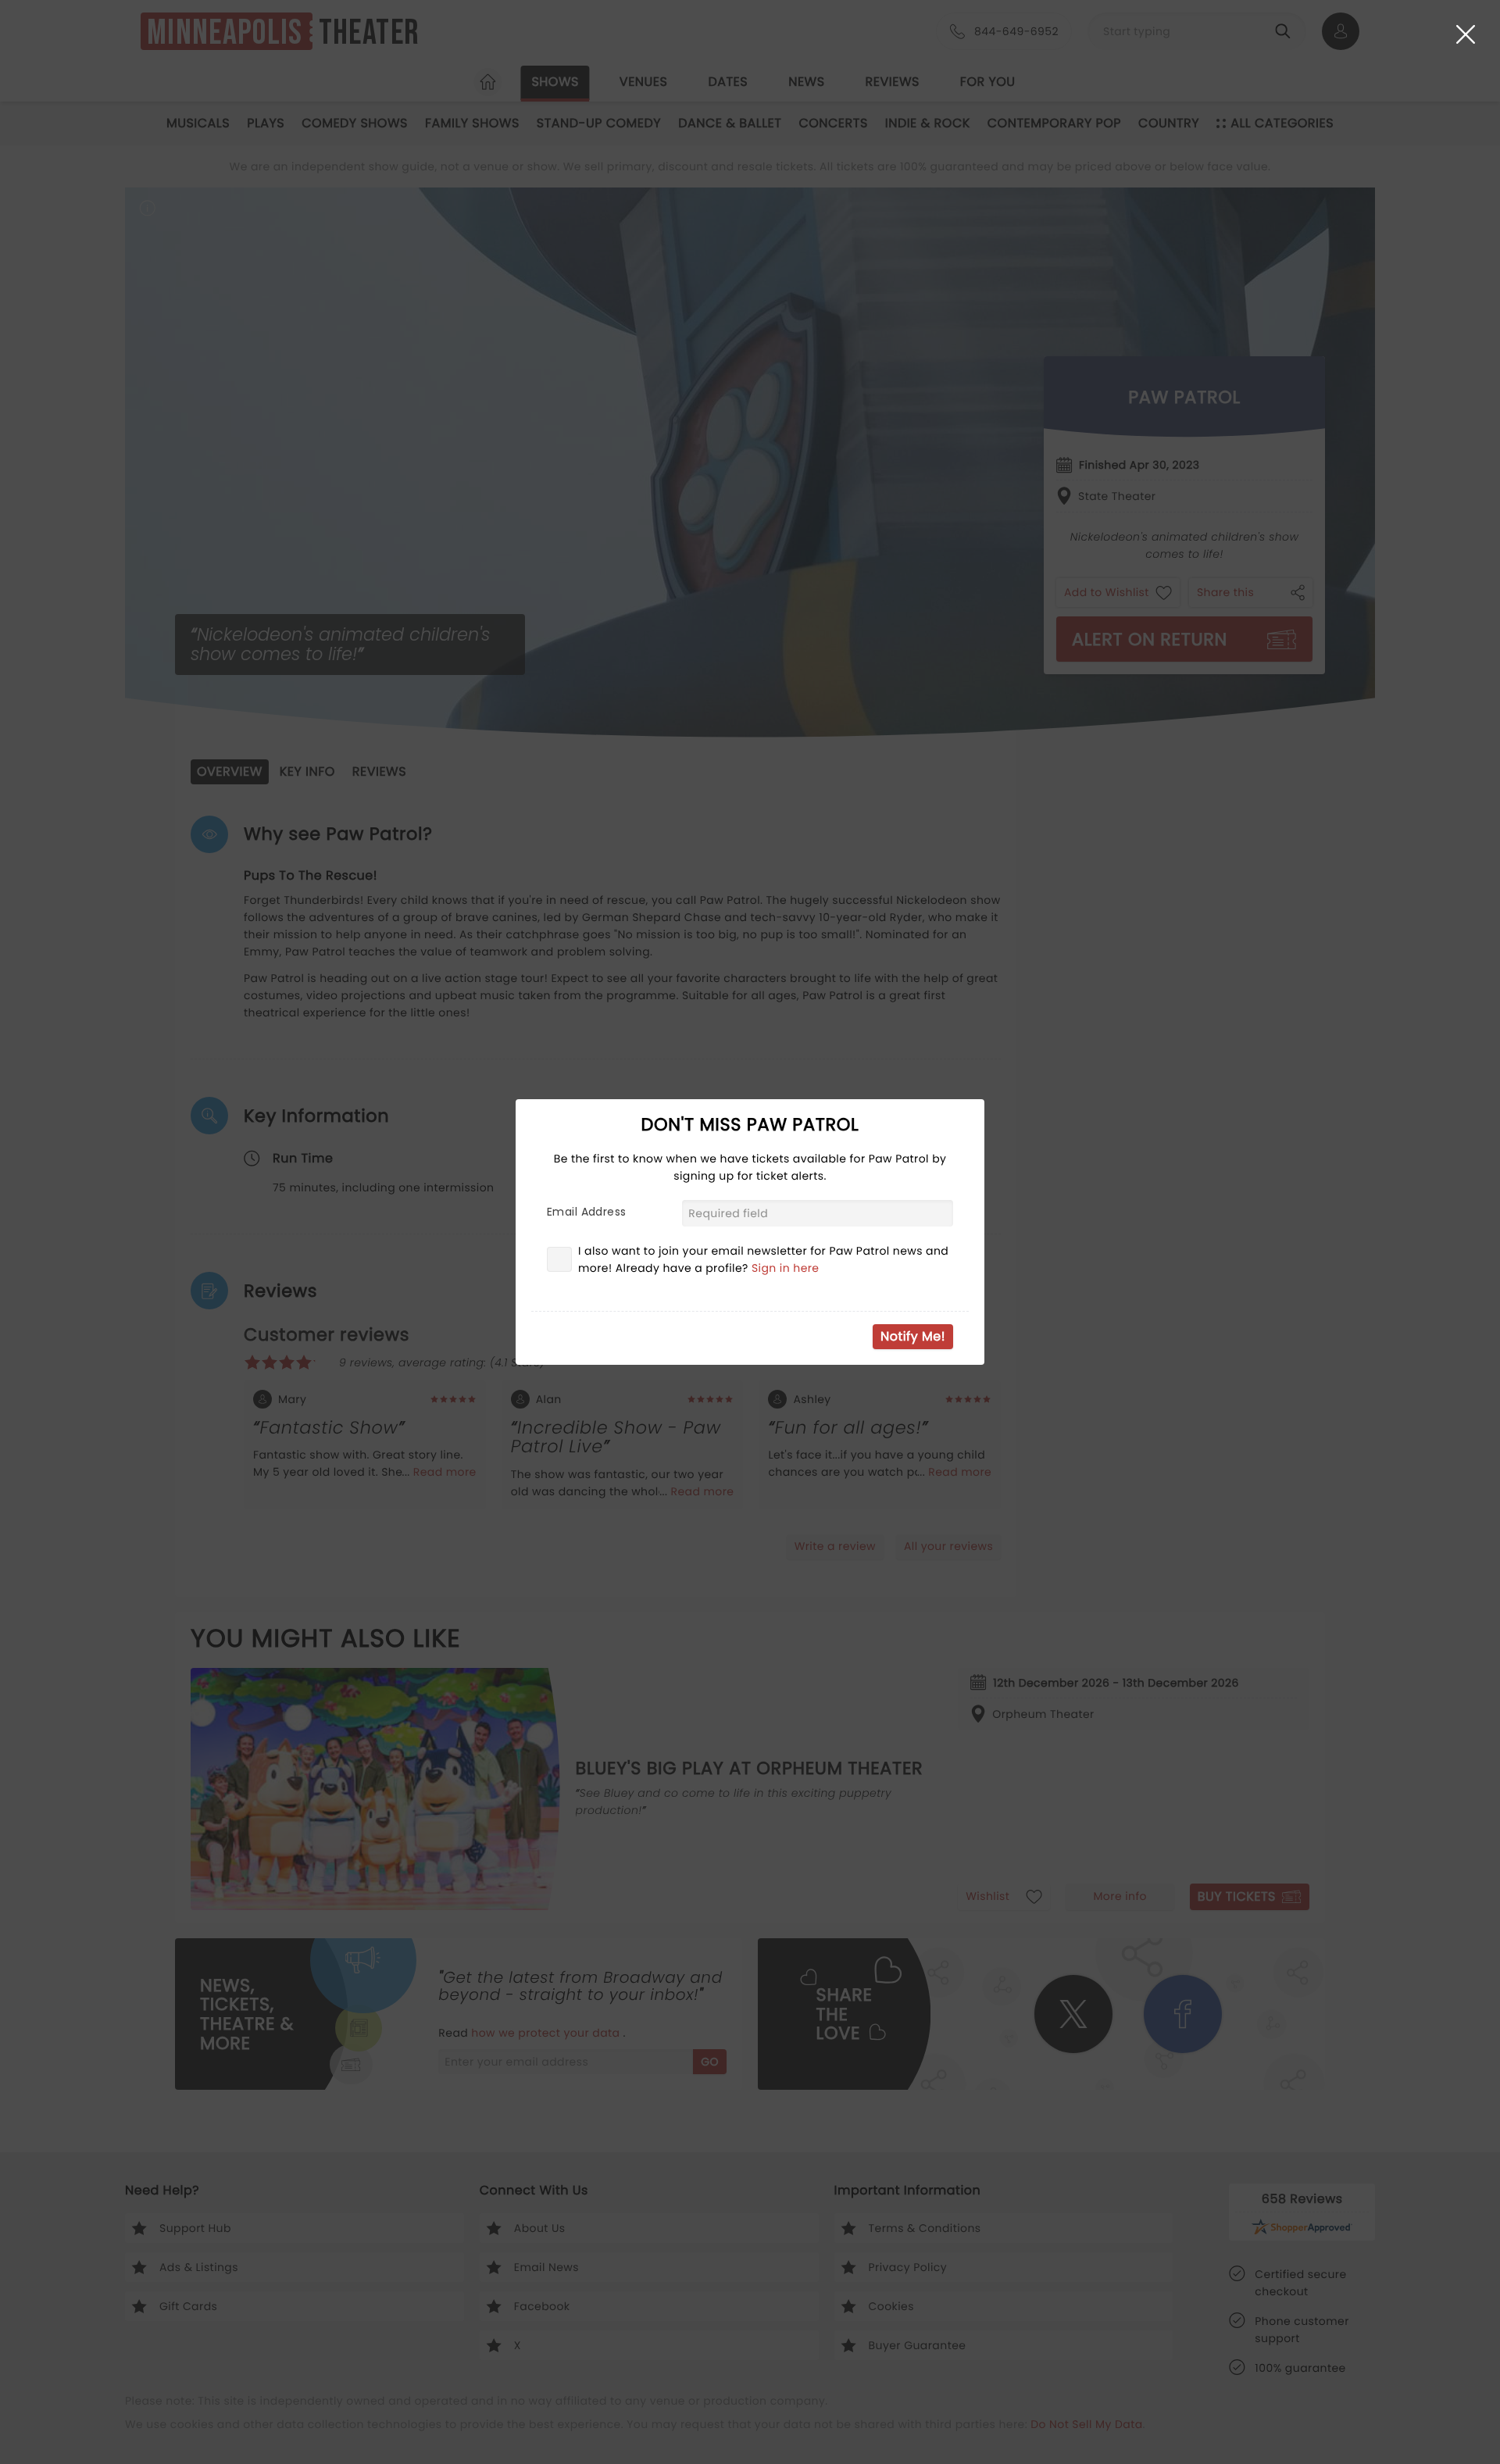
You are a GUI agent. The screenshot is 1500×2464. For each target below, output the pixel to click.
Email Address (586, 1212)
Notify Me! (913, 1336)
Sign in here (786, 1268)
